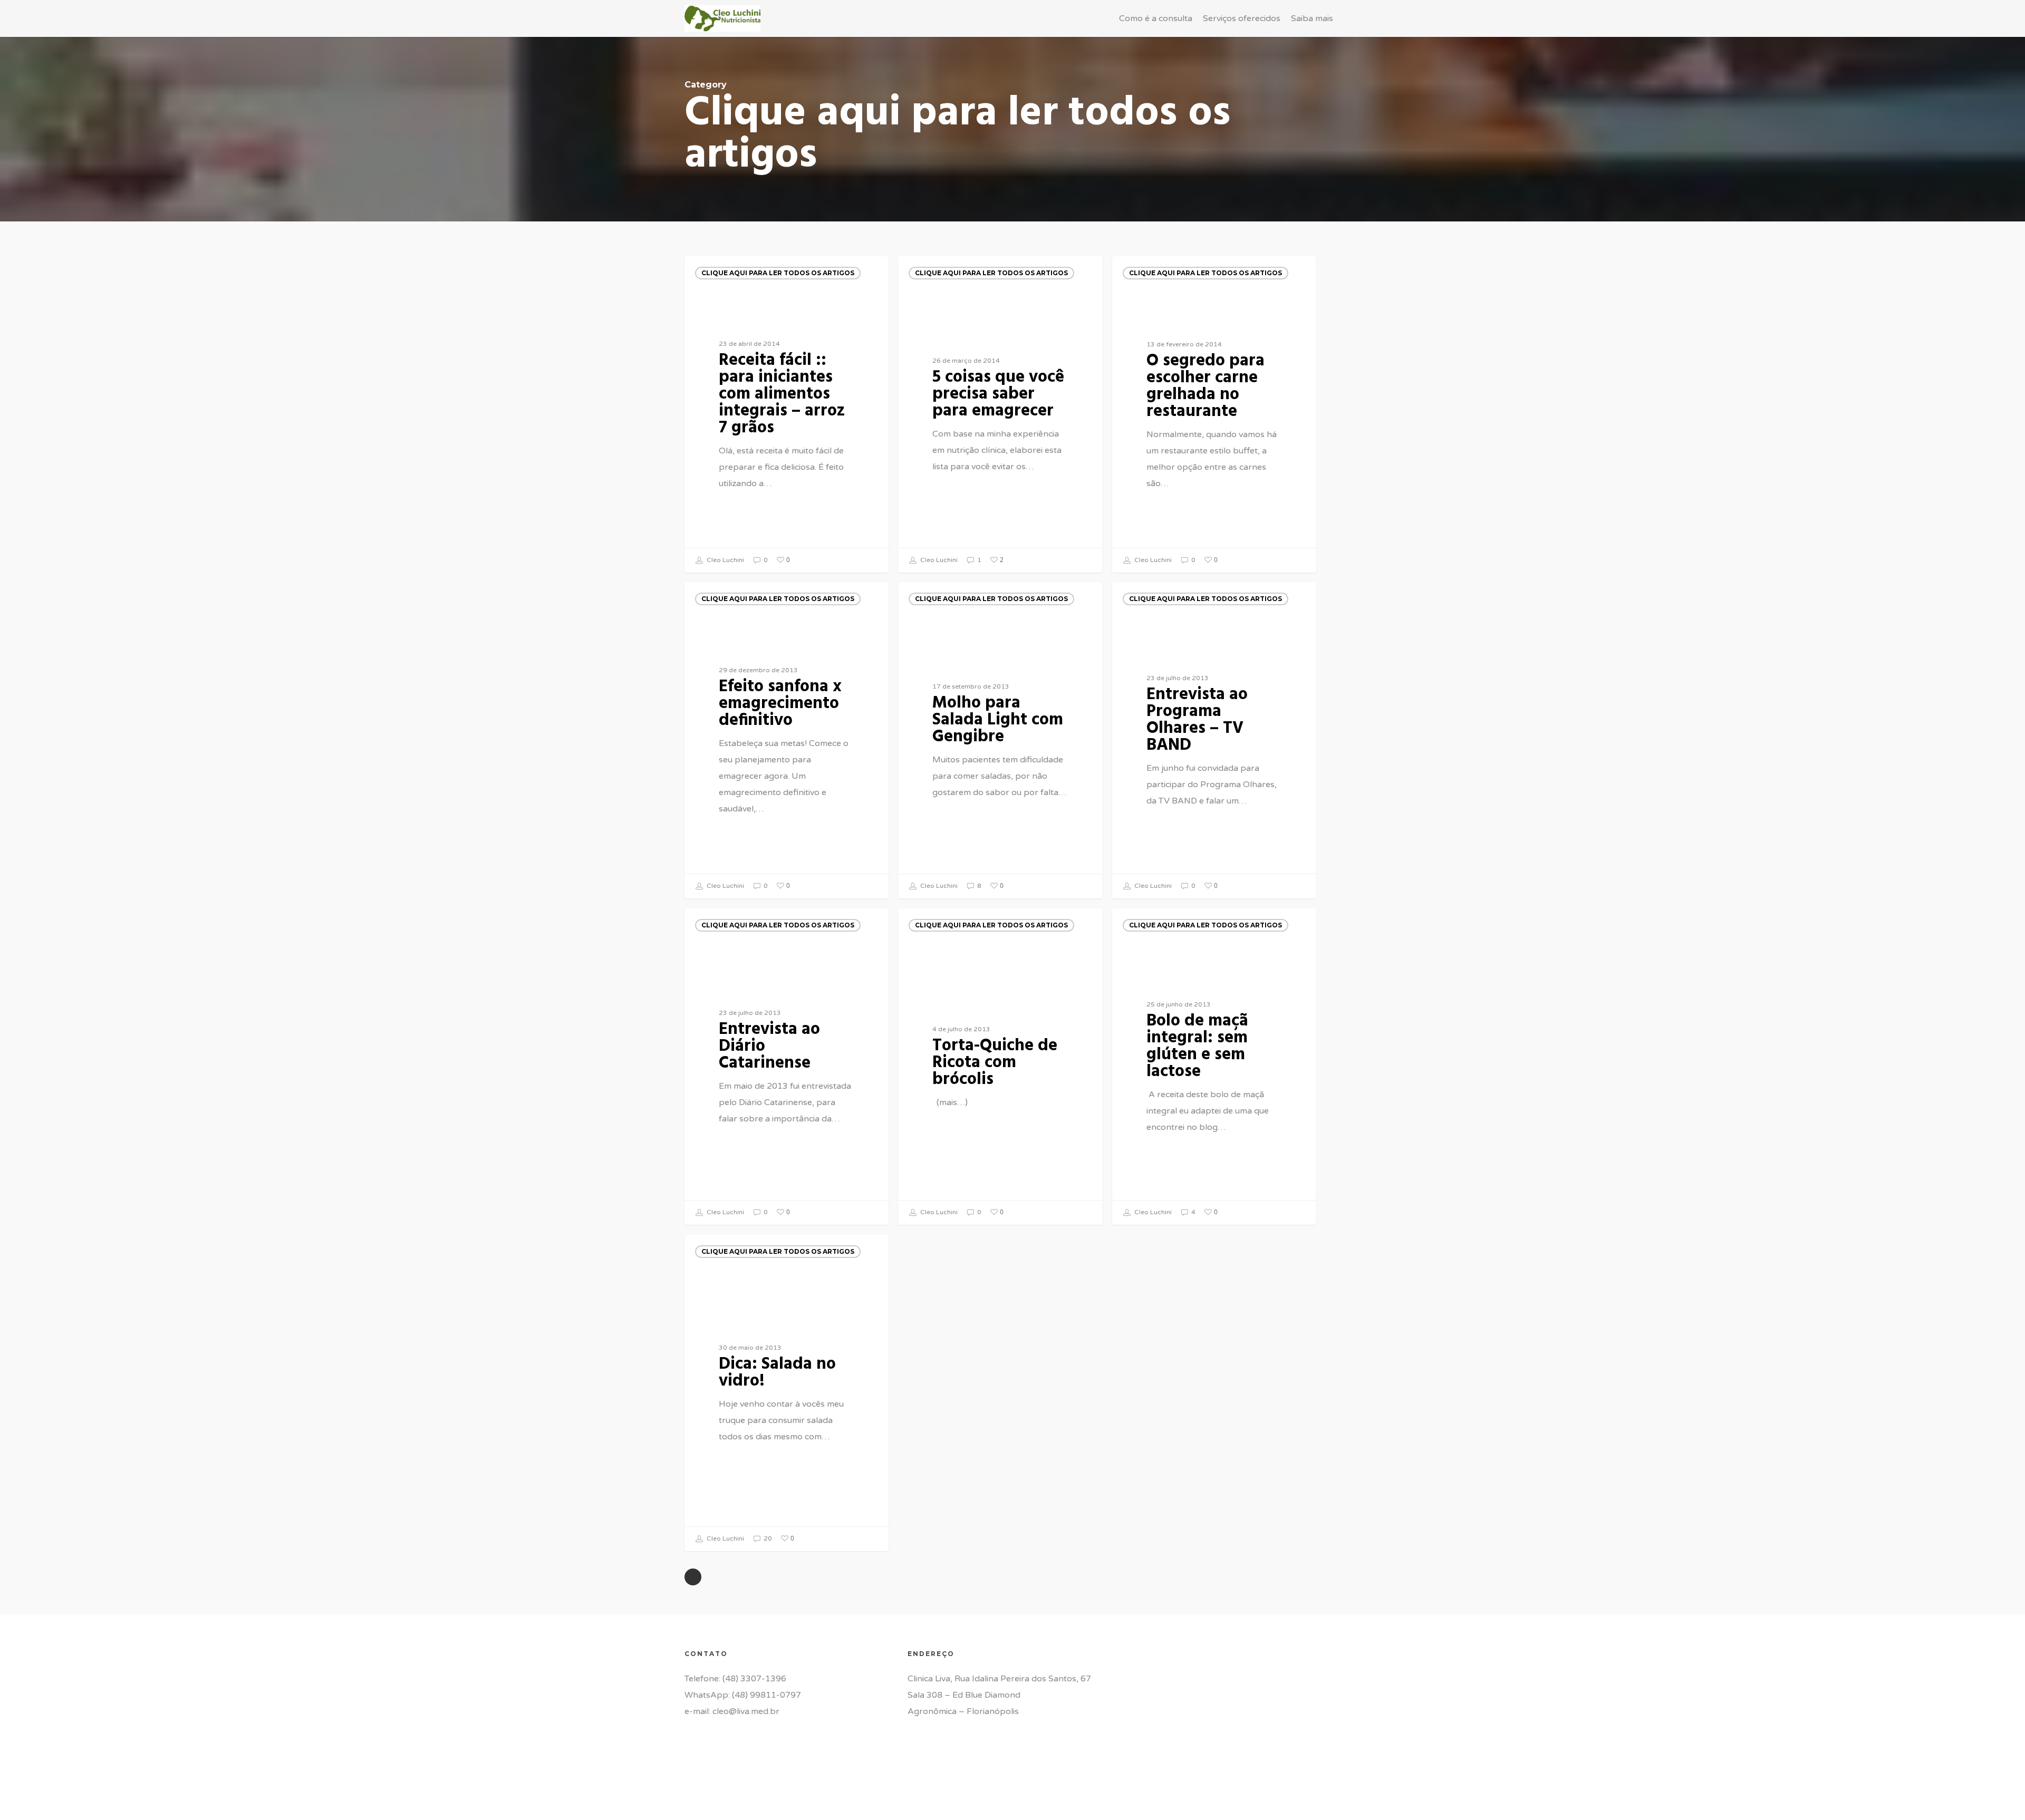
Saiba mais (1312, 18)
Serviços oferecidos (1242, 18)
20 (767, 1538)
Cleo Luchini (725, 560)
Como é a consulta (1156, 18)
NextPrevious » (693, 1577)
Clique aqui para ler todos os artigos (778, 273)
